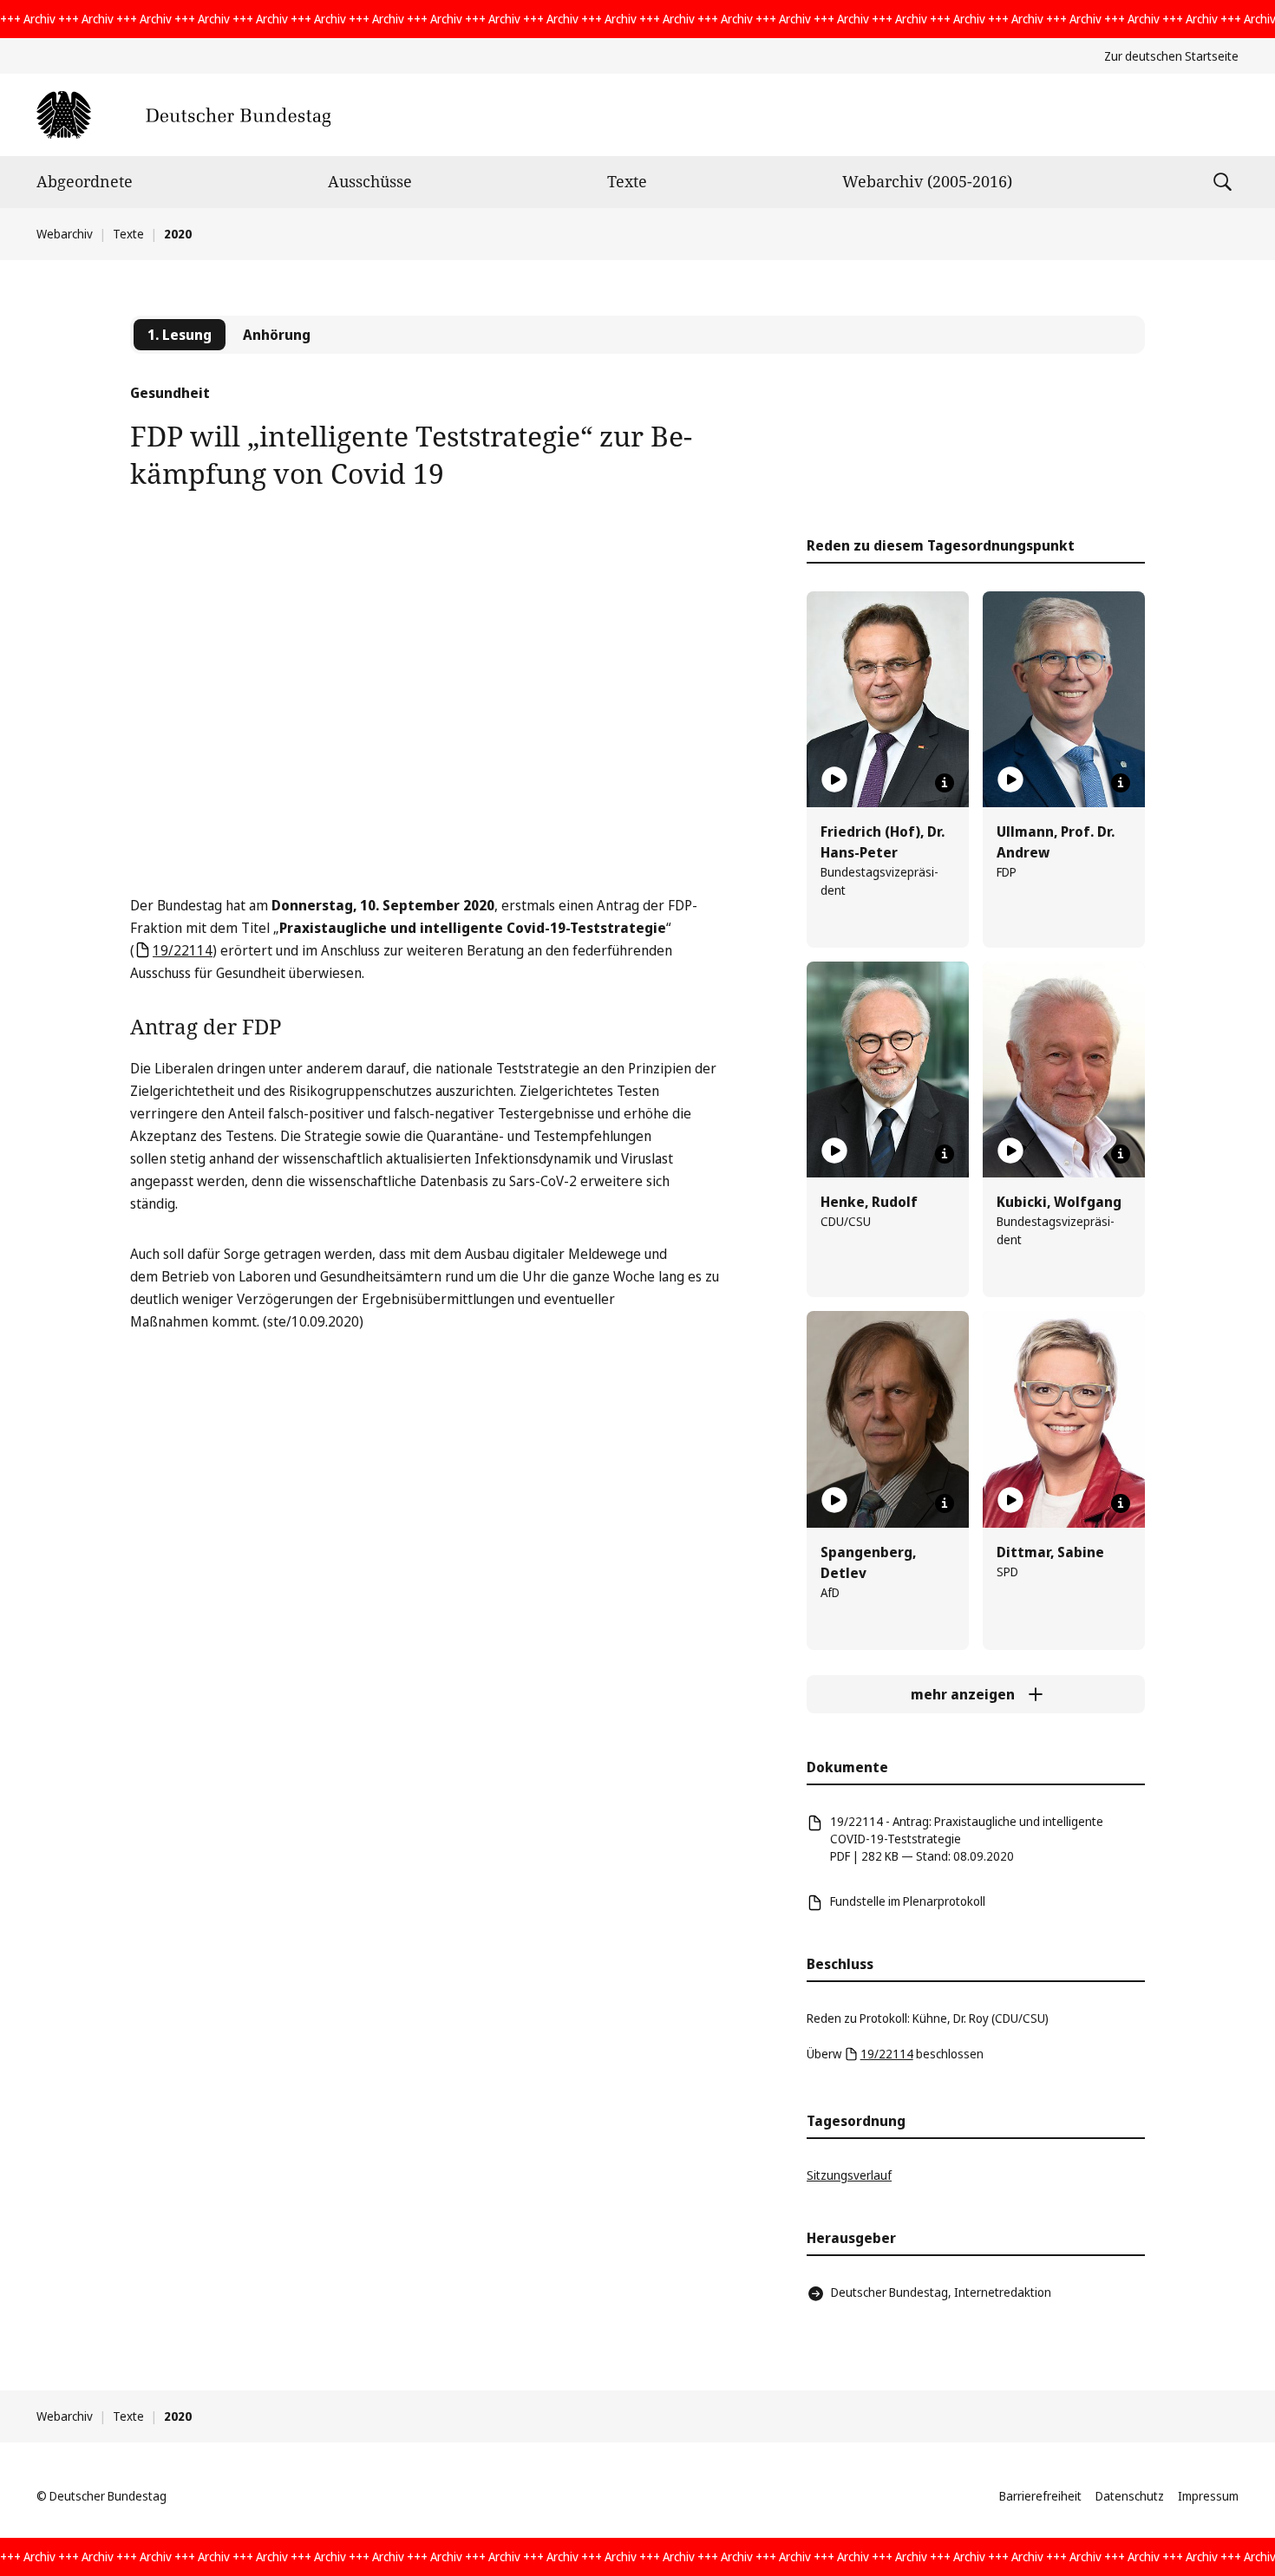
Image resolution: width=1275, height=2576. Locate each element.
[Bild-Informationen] (945, 783)
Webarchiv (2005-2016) (927, 181)
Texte (627, 181)
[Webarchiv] (183, 115)
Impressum (1208, 2496)
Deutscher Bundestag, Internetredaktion (941, 2292)
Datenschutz (1130, 2496)
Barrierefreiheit (1040, 2496)
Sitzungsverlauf (849, 2175)
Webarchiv (65, 234)
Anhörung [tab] (277, 335)
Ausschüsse (370, 181)
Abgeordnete (85, 181)
